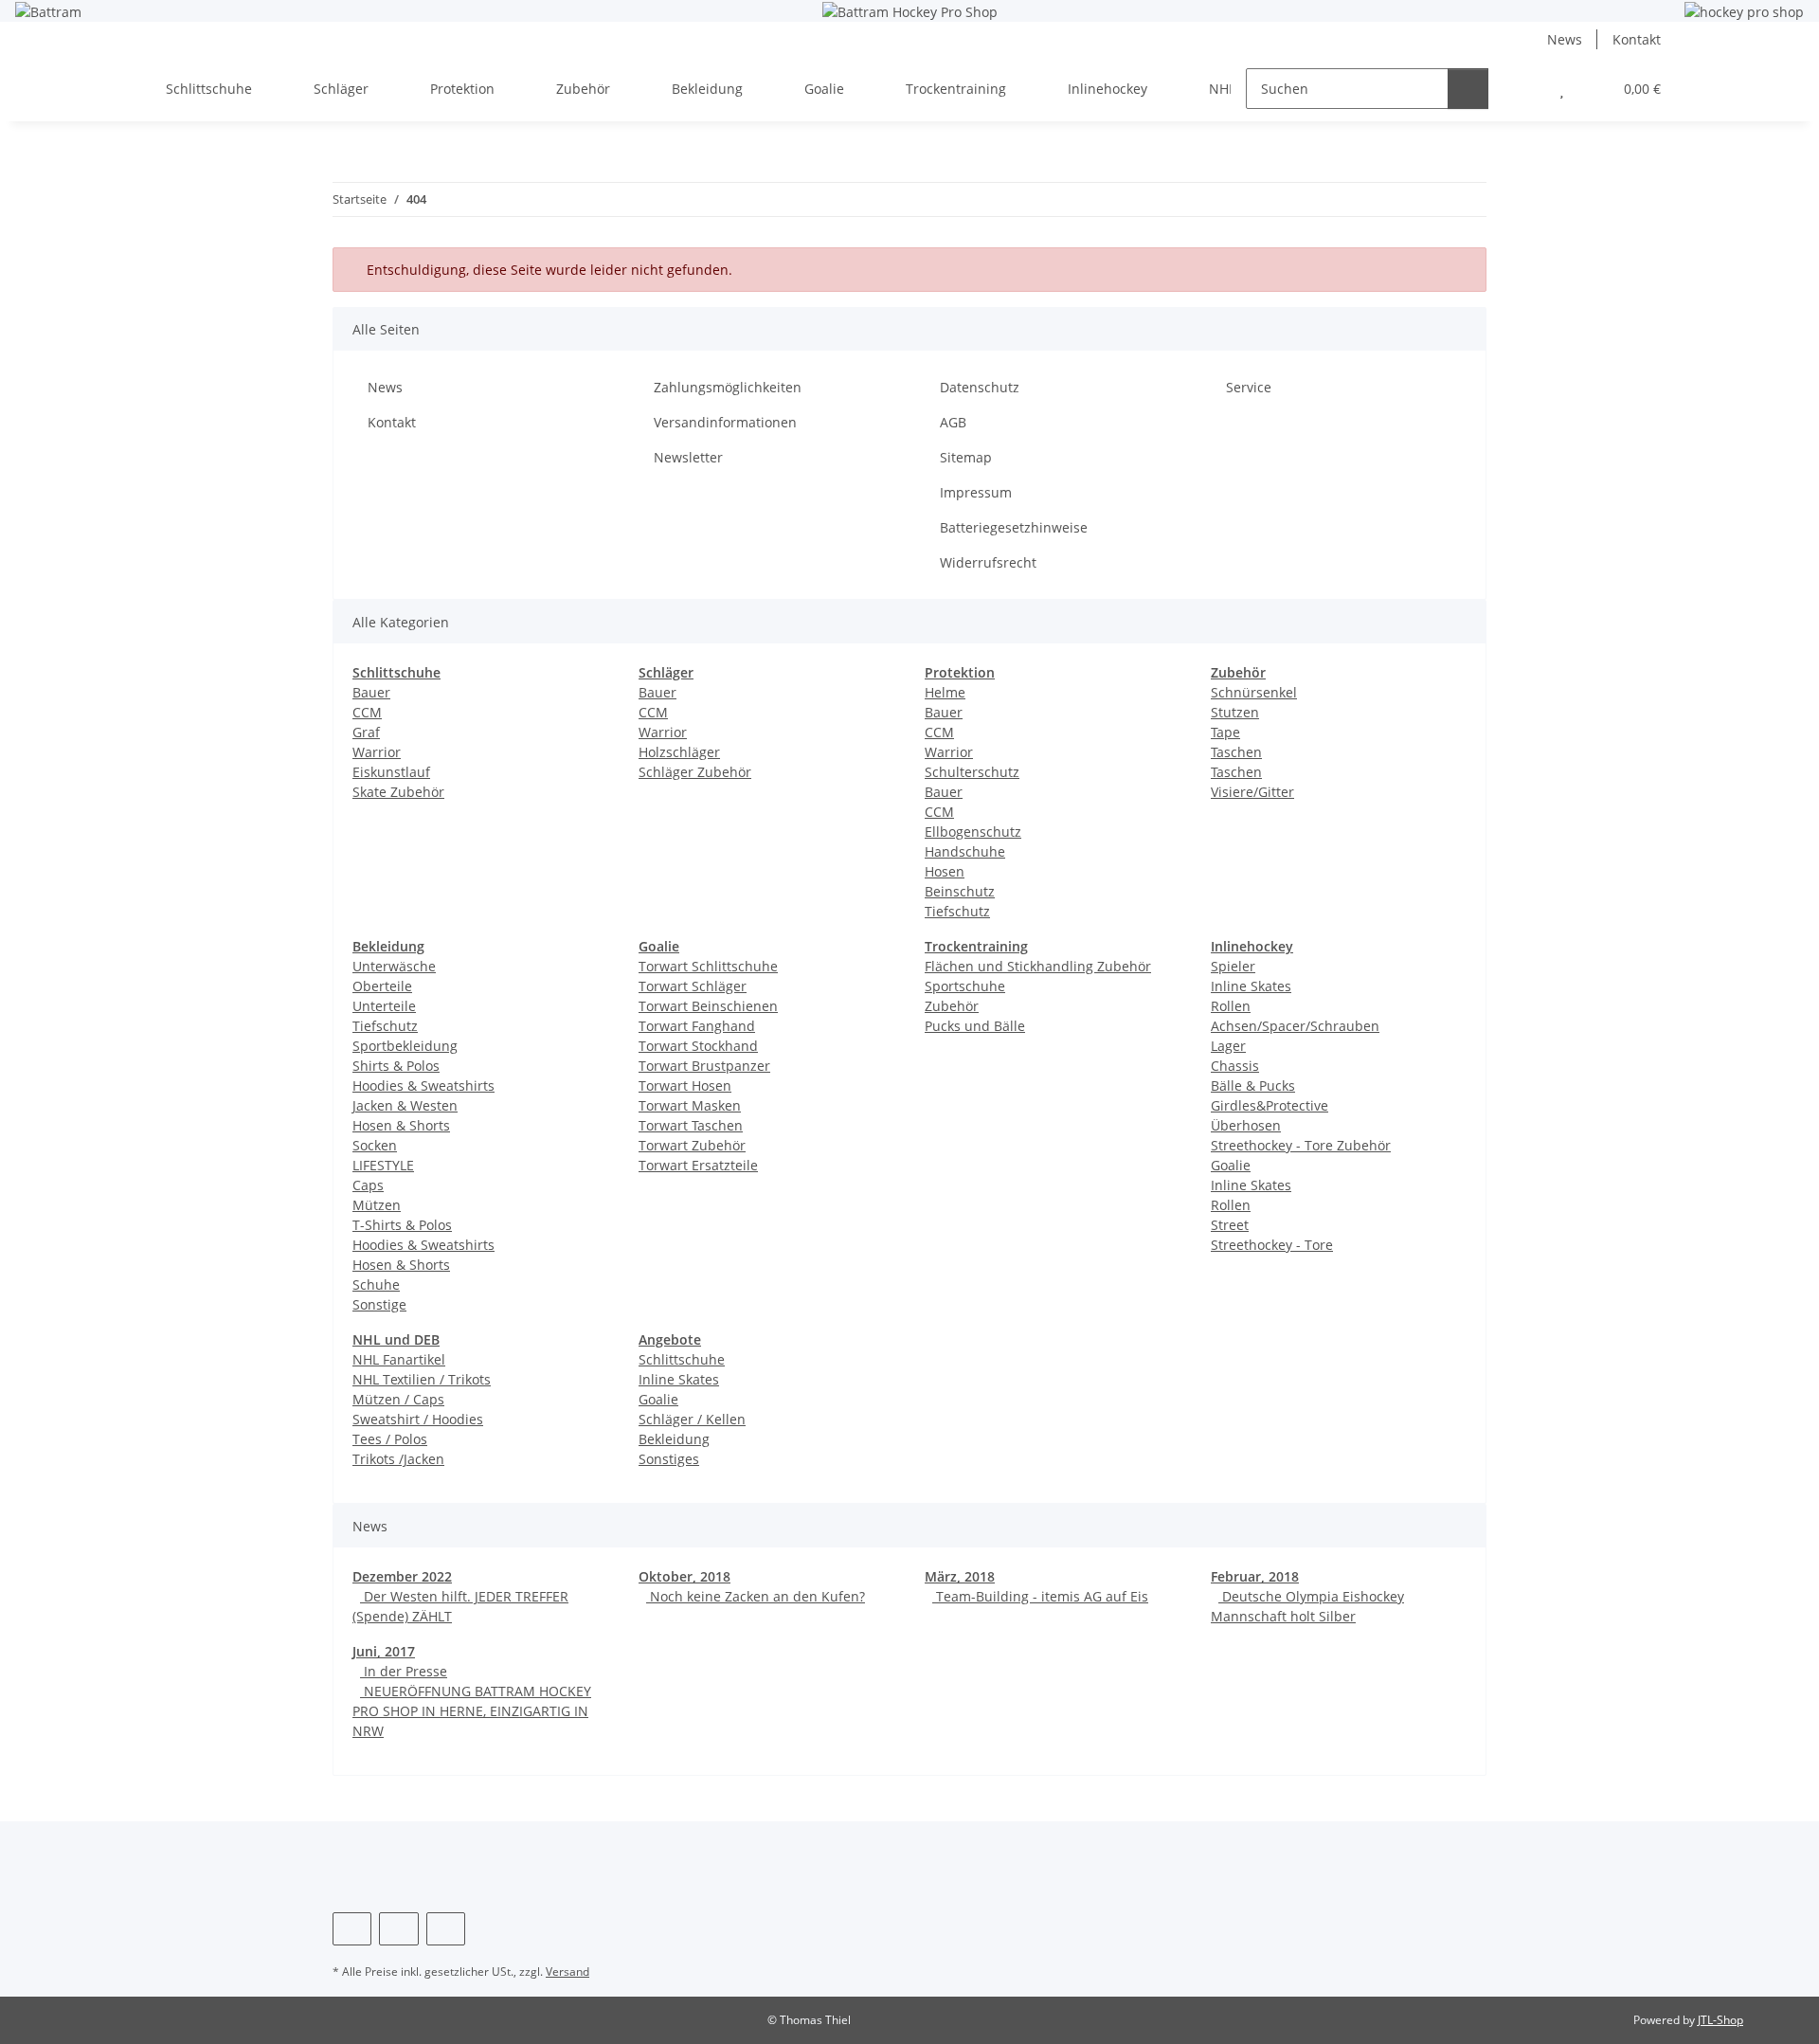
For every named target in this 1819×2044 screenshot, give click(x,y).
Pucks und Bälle (975, 1026)
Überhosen (1246, 1125)
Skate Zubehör (398, 792)
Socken (375, 1145)
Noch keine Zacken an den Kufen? (756, 1596)
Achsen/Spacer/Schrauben (1295, 1026)
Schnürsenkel (1254, 692)
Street (1230, 1225)
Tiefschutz (957, 911)
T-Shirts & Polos (402, 1225)
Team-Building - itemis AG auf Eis (1040, 1596)
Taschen (1236, 752)
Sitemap (966, 457)
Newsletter (688, 457)
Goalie (1231, 1165)
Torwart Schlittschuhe (708, 966)
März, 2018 (960, 1576)
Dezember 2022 (402, 1576)
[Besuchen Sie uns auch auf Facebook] (352, 1929)
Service (1249, 387)
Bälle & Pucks (1253, 1085)
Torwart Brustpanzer (704, 1066)
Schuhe (376, 1284)
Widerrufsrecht (988, 562)
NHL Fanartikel (399, 1359)
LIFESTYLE (383, 1165)
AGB (953, 422)
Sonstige (379, 1304)
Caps (368, 1185)
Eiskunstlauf (391, 772)
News (1565, 39)
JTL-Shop (1720, 2020)
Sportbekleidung (405, 1046)
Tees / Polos (390, 1439)
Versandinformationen (725, 422)
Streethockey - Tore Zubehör (1301, 1145)
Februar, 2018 (1255, 1576)
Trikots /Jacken (398, 1459)
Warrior (377, 752)
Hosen (945, 871)
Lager (1228, 1046)
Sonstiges (669, 1459)
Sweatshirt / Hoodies (418, 1419)
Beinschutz (960, 891)
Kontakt (1637, 39)
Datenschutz (980, 387)
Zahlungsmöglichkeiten (728, 387)
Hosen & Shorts (401, 1125)
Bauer (371, 692)
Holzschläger (679, 752)
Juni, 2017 (384, 1651)
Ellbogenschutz (973, 832)
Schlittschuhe (682, 1359)
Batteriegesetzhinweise (1014, 527)
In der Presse (404, 1671)
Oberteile (382, 986)
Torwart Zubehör (692, 1145)
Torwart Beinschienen (708, 1006)
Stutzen (1235, 712)
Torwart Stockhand (698, 1046)
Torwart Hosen (685, 1085)
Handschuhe (965, 851)
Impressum (976, 492)
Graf (366, 732)
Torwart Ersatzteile (698, 1165)
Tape (1225, 732)
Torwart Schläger (693, 986)
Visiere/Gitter (1252, 792)
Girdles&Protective (1270, 1105)
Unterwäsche (394, 966)
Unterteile (384, 1006)
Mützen (377, 1205)
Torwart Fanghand (697, 1026)
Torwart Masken (690, 1105)
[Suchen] (1468, 89)
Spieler (1233, 966)
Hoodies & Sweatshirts (423, 1085)
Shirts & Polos (396, 1066)
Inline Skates (1251, 986)
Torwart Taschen (691, 1125)
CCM (367, 712)
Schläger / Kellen (692, 1419)
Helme (945, 692)
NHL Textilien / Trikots (422, 1379)
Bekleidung (674, 1439)
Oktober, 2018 (684, 1576)
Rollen (1231, 1006)
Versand (567, 1972)
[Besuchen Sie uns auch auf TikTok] (446, 1929)
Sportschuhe (965, 986)
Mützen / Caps (398, 1399)
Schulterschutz (972, 772)
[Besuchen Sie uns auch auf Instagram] (398, 1929)
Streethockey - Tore (1272, 1245)
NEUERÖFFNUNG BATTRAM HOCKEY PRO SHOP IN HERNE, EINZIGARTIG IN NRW (472, 1711)
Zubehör (952, 1006)
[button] (1524, 89)
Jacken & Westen (405, 1105)
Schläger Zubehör (695, 772)
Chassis (1235, 1066)
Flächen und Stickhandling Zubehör (1038, 966)
